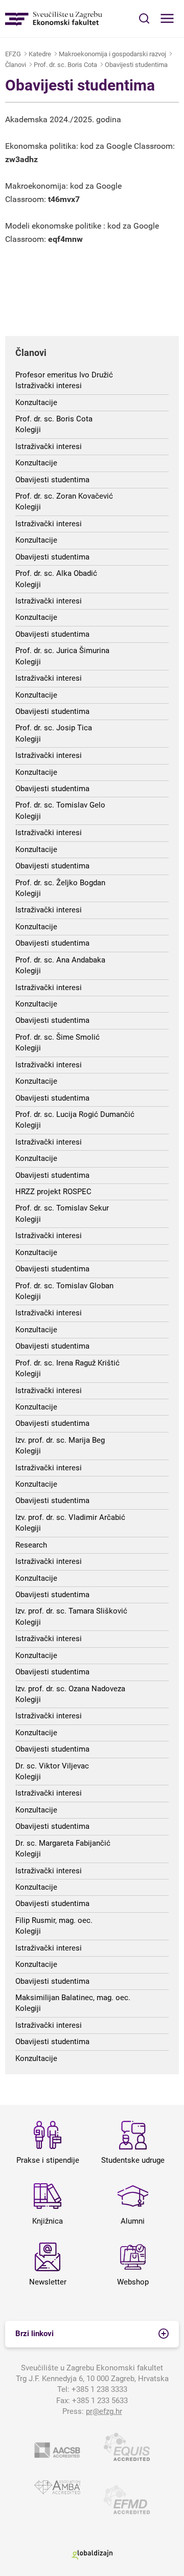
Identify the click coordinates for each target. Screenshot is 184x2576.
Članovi (16, 65)
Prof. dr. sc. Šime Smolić (57, 1037)
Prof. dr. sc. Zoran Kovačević (64, 496)
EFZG (13, 54)
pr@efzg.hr (104, 2411)
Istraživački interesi (49, 386)
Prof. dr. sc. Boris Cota (65, 65)
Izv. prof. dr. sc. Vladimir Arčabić (70, 1517)
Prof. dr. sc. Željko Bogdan (60, 883)
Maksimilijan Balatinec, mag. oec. (73, 1998)
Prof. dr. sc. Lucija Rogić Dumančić (75, 1114)
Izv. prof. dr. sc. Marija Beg (60, 1440)
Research (31, 1545)
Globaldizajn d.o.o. (92, 2555)
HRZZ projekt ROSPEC (53, 1192)
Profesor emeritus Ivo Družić (64, 375)
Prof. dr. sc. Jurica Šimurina (62, 651)
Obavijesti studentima (136, 65)
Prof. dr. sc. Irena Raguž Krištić (67, 1363)
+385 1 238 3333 (99, 2389)
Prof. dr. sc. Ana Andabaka (60, 960)
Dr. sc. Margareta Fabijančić (63, 1843)
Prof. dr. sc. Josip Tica (54, 728)
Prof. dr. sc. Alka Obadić (56, 573)
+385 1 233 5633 (100, 2401)
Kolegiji (28, 430)
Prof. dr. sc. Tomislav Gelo (60, 805)
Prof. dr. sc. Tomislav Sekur (62, 1208)
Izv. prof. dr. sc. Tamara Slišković (71, 1611)
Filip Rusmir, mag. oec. (54, 1920)
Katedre (40, 54)
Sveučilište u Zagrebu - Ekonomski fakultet (54, 19)
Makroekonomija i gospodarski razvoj (112, 54)
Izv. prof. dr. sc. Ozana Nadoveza (70, 1689)
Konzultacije (36, 402)
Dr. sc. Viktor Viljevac (52, 1766)
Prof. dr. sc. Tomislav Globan (64, 1286)
